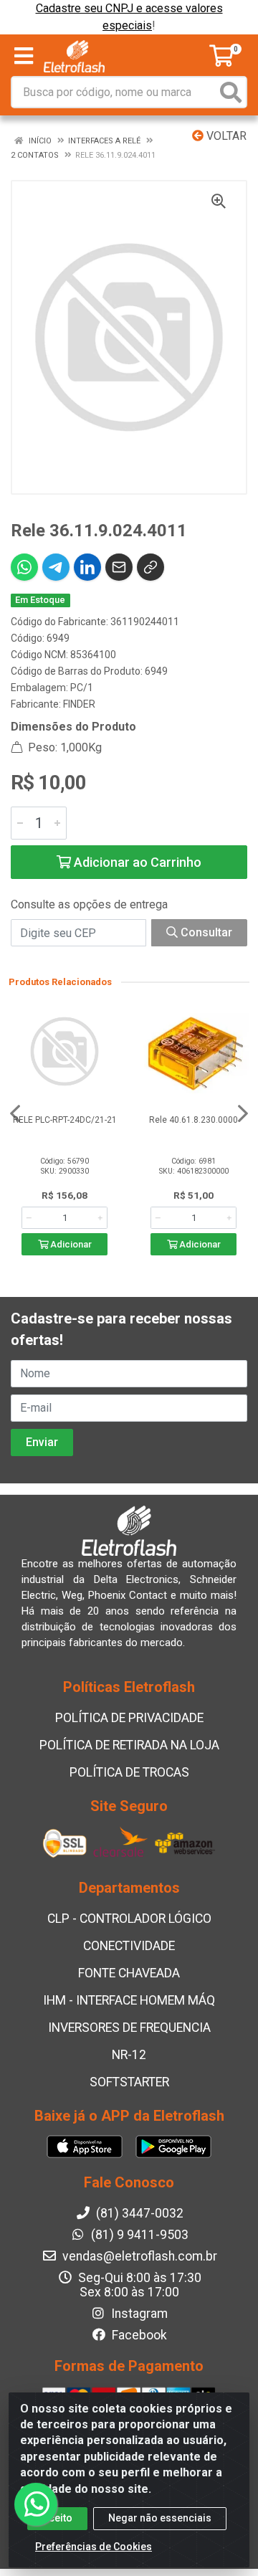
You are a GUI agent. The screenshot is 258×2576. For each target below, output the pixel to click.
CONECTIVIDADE (129, 1946)
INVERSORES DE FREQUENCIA (129, 2028)
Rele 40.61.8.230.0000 (193, 1120)
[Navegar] (15, 1113)
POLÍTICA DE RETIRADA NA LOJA (129, 1745)
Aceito (57, 2518)
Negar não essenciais (160, 2518)
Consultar (205, 932)
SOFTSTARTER (129, 2082)
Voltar (225, 136)
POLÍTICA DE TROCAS (129, 1772)
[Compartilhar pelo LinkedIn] (87, 567)
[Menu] (24, 56)
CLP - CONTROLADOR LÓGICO (129, 1919)
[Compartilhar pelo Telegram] (56, 567)
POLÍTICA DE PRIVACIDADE (129, 1718)
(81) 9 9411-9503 (138, 2235)
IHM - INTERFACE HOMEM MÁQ (129, 2000)
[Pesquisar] (231, 92)
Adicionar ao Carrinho (136, 862)
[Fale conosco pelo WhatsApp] (36, 2504)
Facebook (138, 2335)
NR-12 (129, 2055)
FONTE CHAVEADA (129, 1973)
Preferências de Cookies (94, 2547)
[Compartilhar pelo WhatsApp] (24, 567)
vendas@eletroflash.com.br (138, 2256)
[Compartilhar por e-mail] (119, 567)
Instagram (138, 2314)
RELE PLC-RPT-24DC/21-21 (65, 1120)
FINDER (79, 704)
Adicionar (70, 1244)
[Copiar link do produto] (150, 567)
